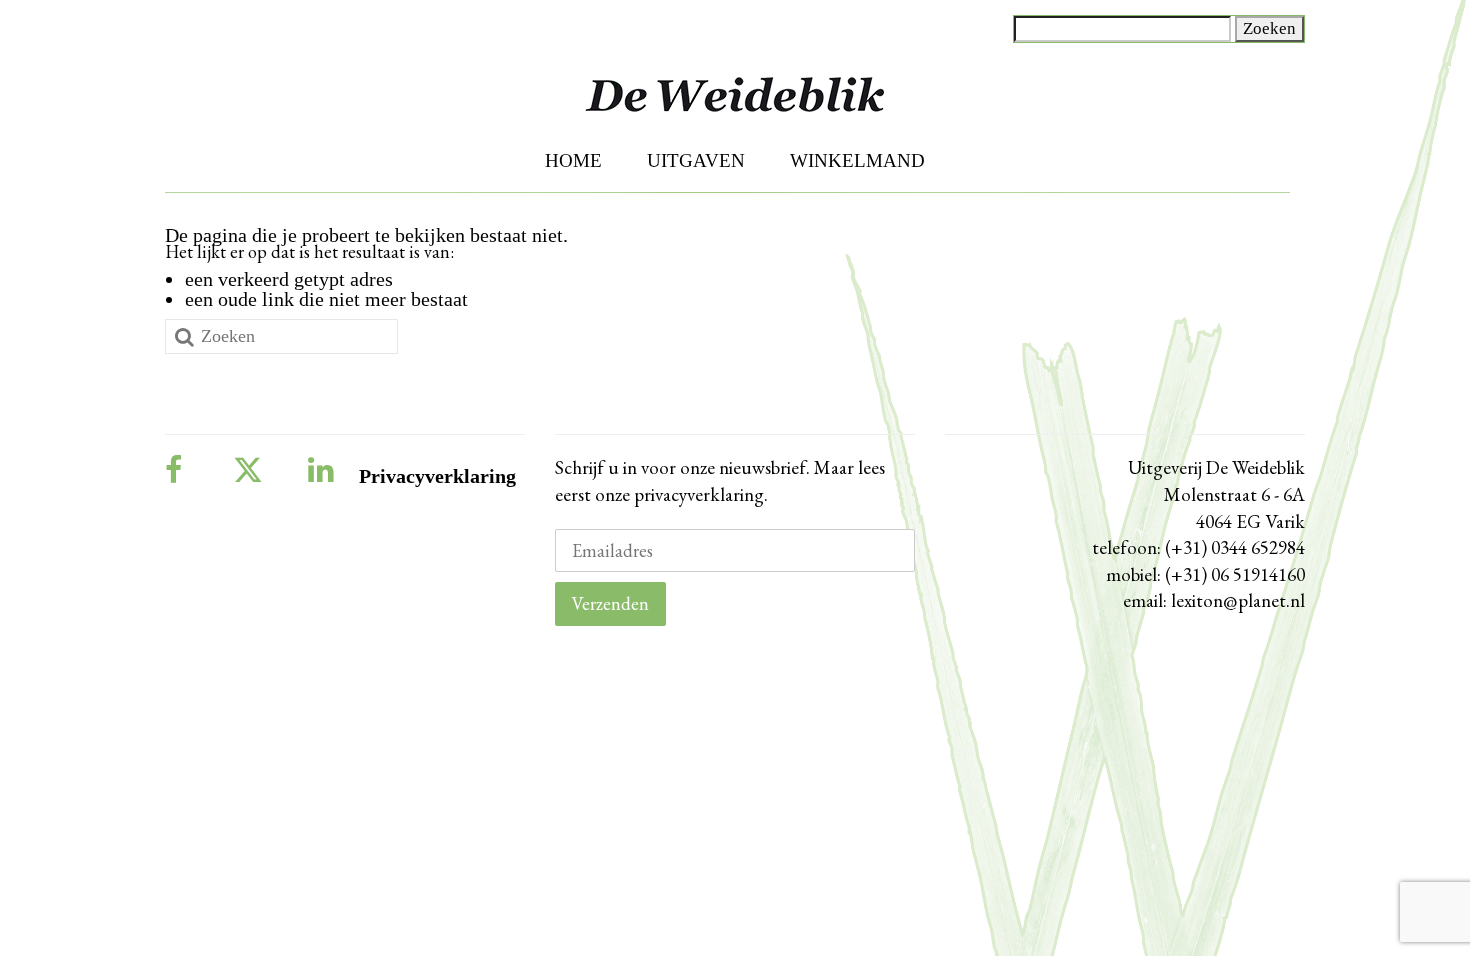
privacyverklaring (697, 494)
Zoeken (1269, 28)
